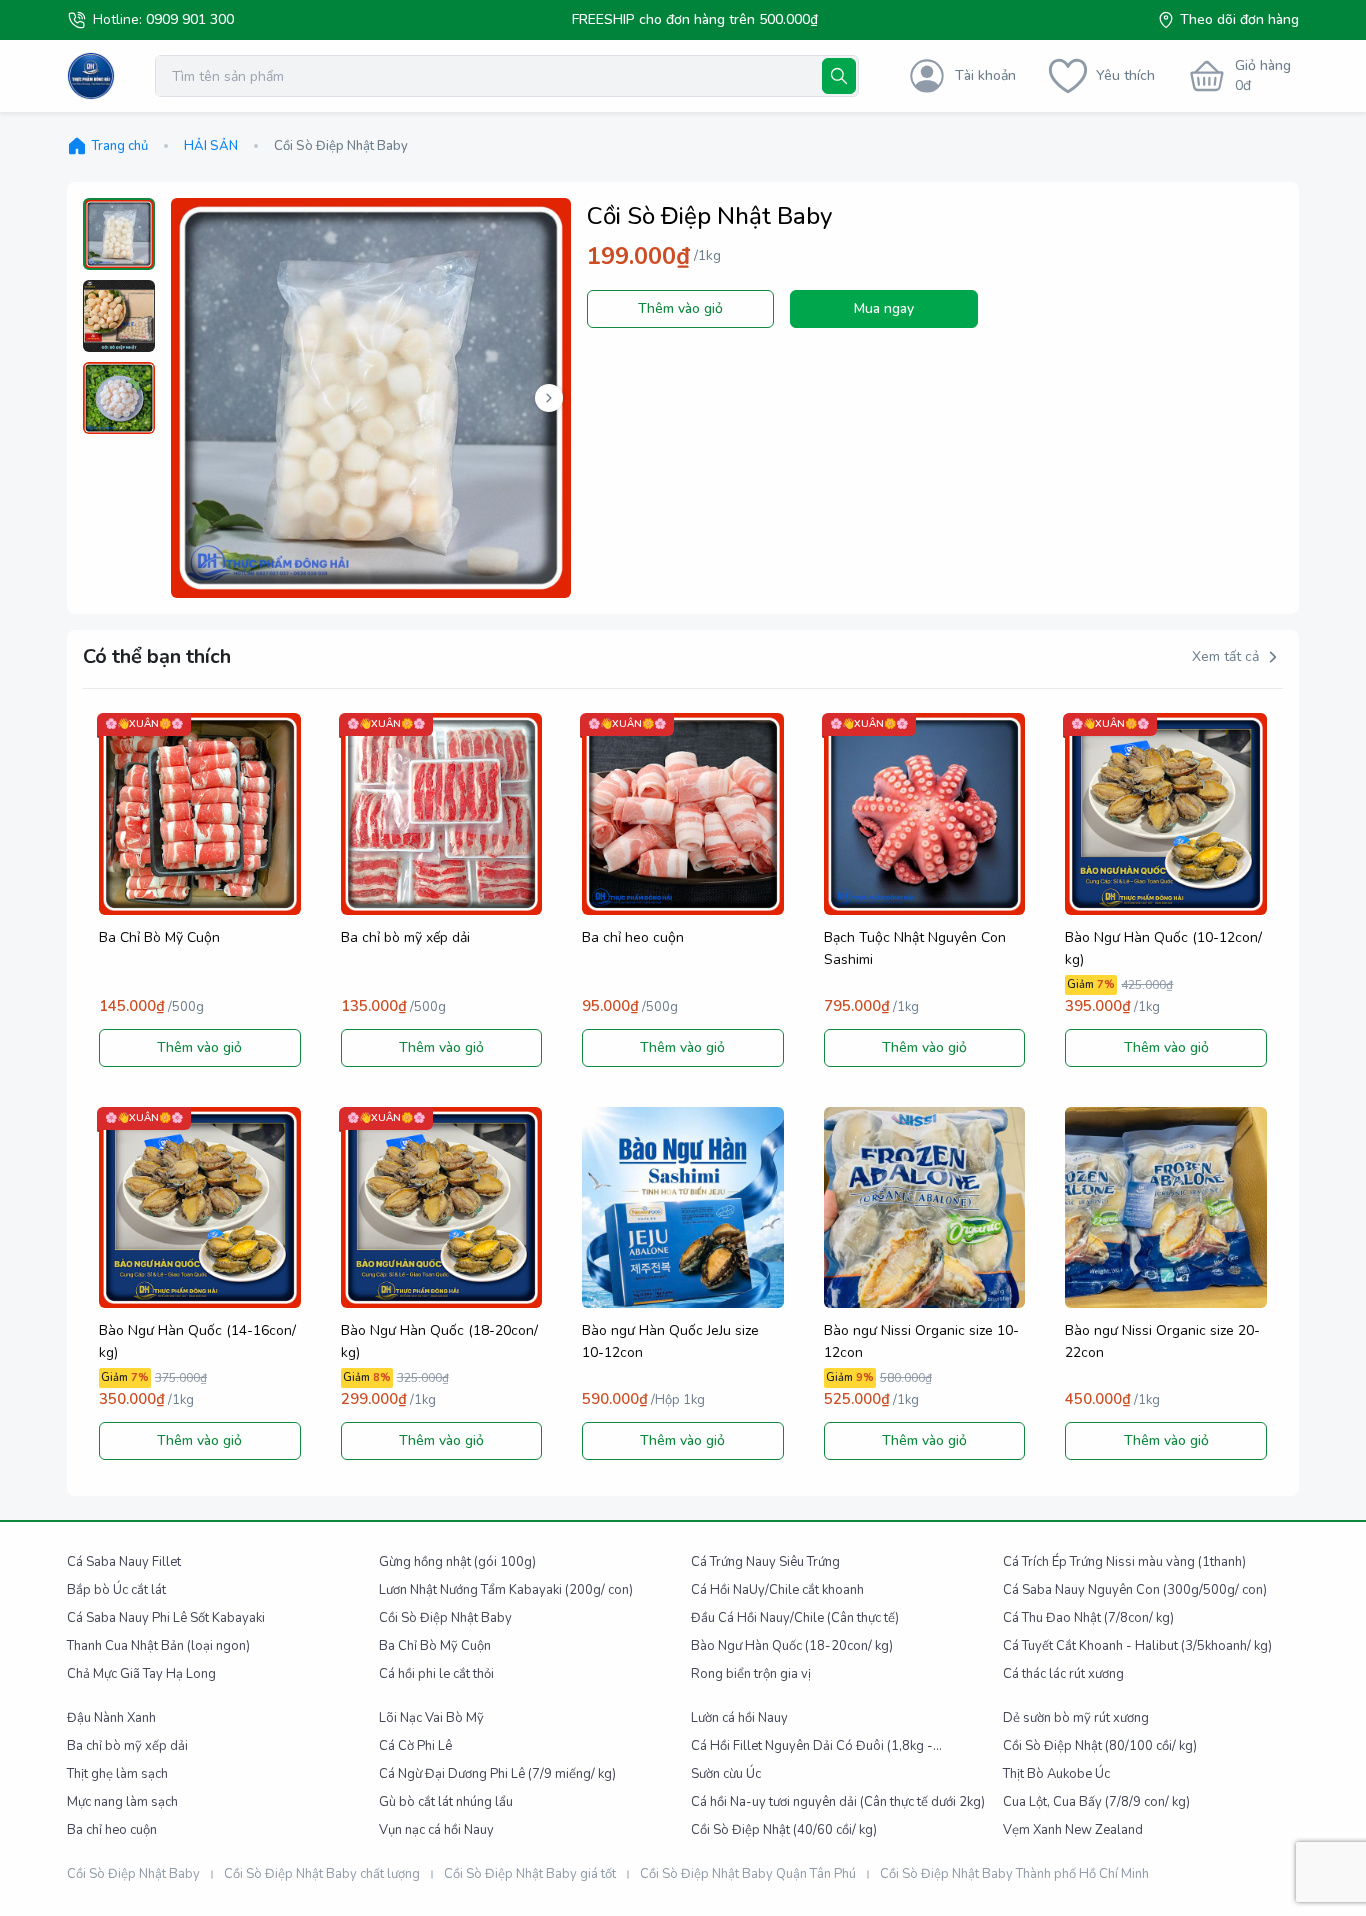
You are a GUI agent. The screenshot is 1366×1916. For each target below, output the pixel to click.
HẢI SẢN (211, 146)
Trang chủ (119, 146)
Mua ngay (884, 308)
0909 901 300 (190, 19)
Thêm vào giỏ (680, 308)
